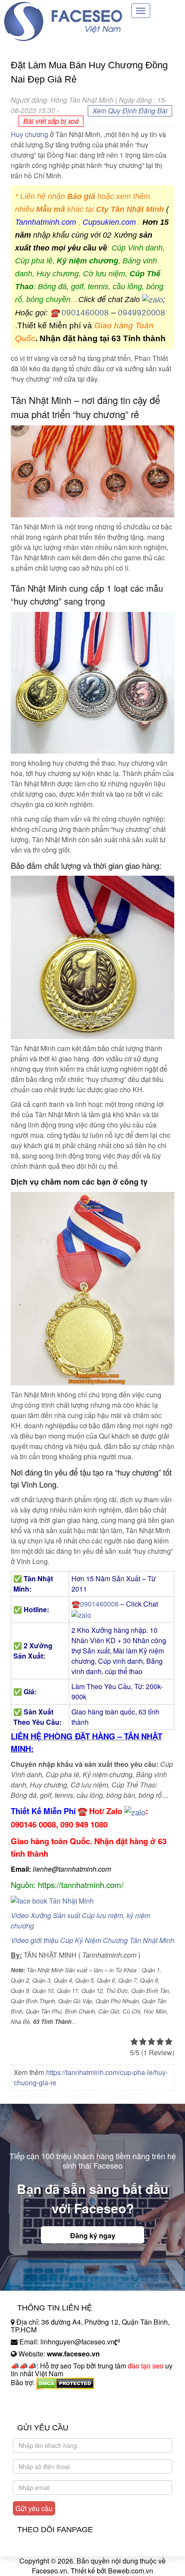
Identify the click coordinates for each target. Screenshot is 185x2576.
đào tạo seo (146, 2366)
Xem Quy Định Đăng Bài (130, 111)
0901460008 (85, 313)
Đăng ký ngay (93, 2235)
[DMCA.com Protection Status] (65, 2382)
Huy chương (29, 134)
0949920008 (142, 313)
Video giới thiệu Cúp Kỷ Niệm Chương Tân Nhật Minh (92, 1940)
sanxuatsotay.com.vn (43, 2409)
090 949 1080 (84, 1824)
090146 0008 (33, 1824)
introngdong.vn (34, 2397)
